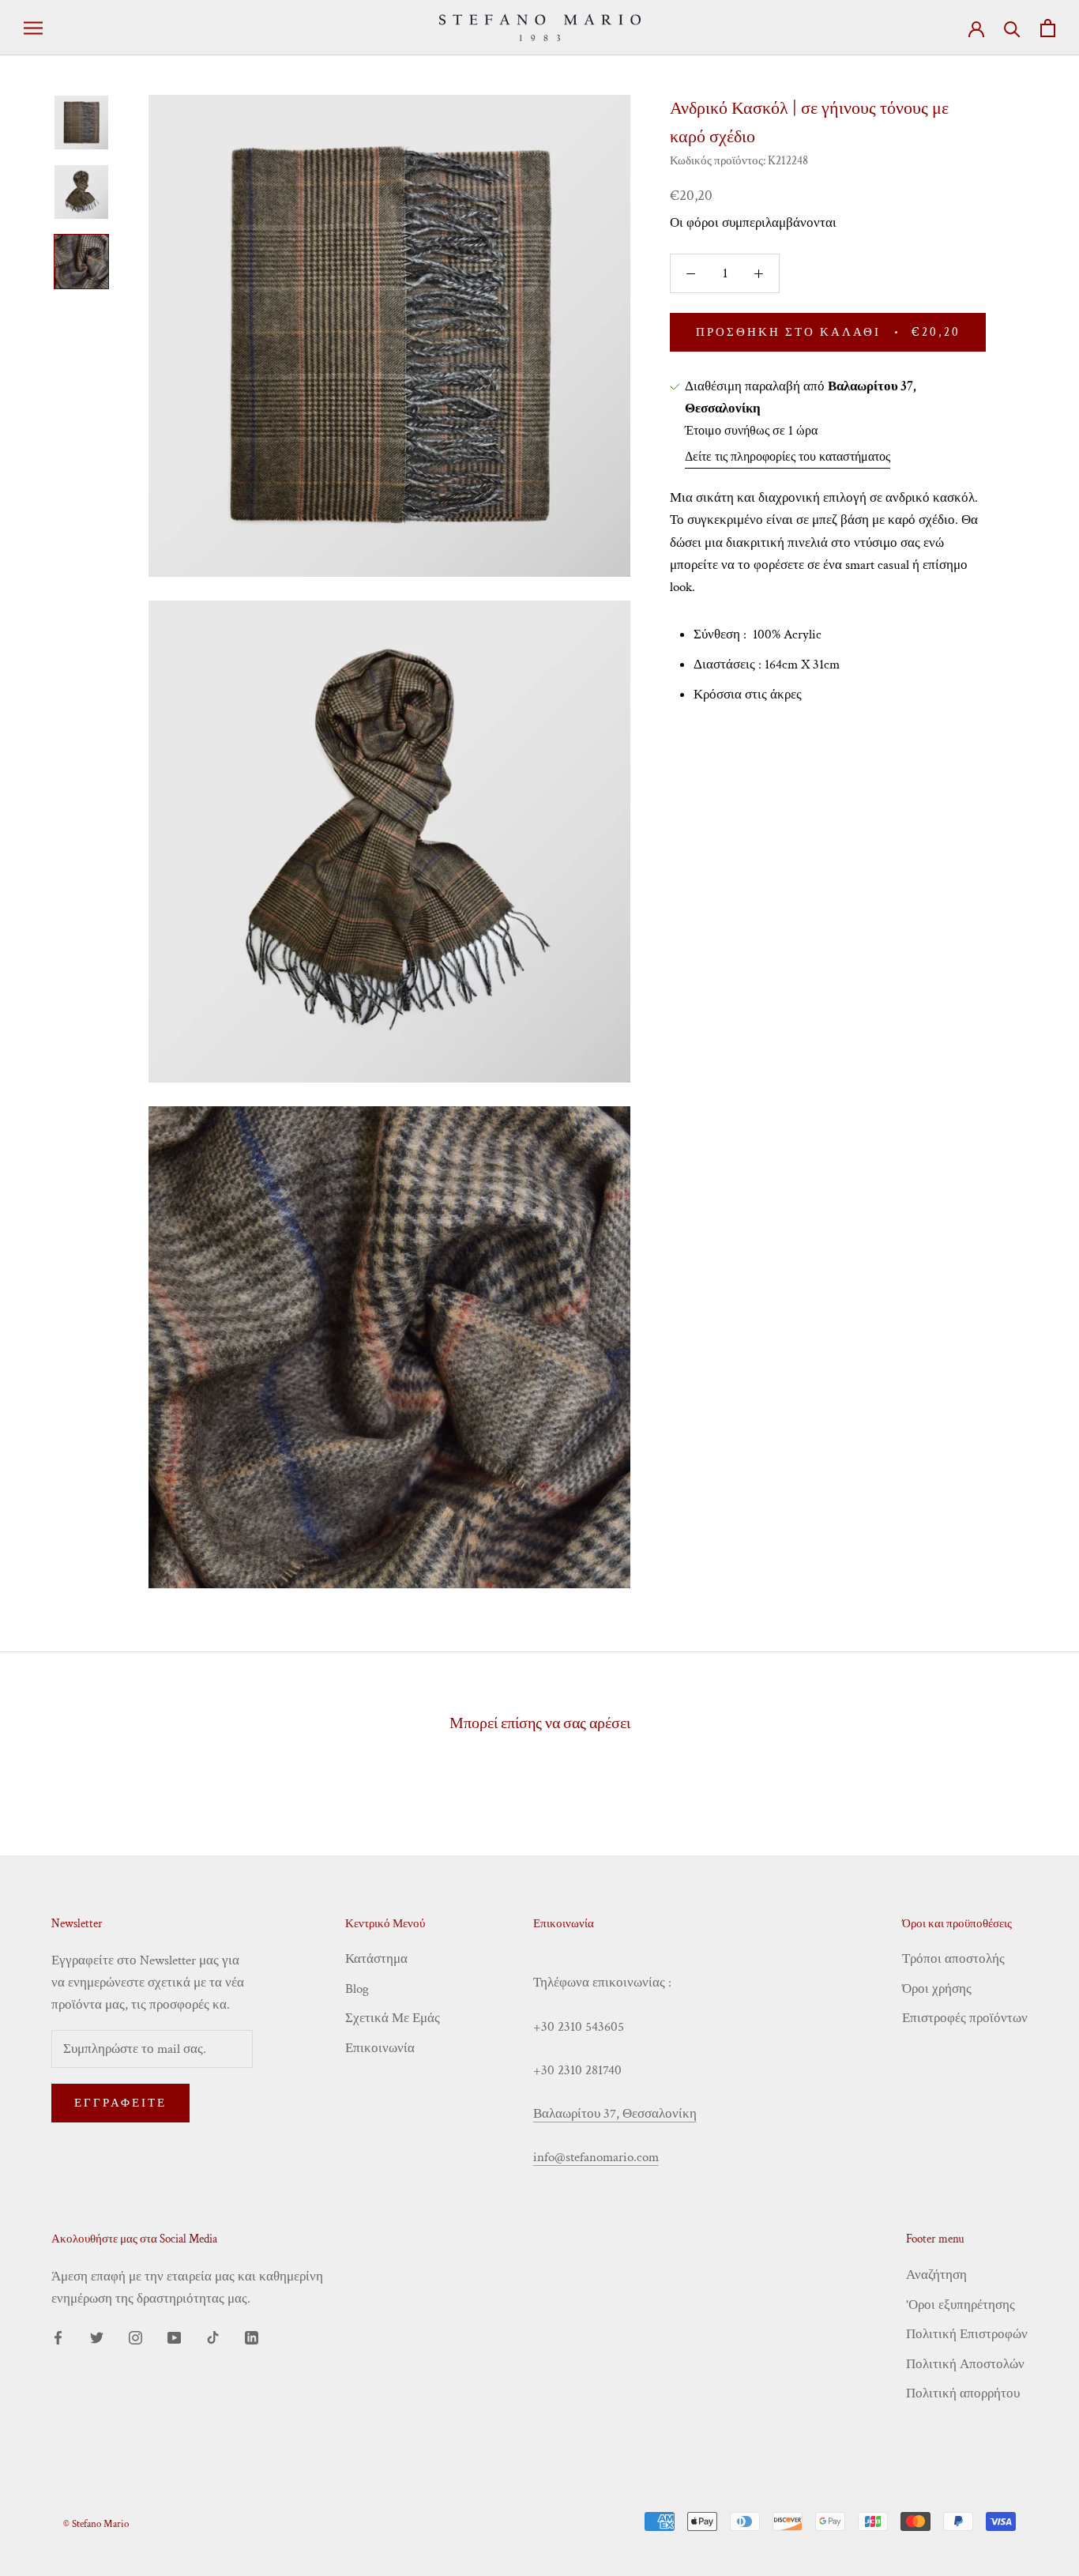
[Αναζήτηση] (1012, 28)
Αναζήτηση (936, 2275)
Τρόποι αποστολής (953, 1959)
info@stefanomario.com (596, 2157)
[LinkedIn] (252, 2337)
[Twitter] (97, 2337)
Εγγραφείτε (120, 2103)
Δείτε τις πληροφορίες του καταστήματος (788, 457)
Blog (357, 1989)
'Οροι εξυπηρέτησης (961, 2305)
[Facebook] (58, 2337)
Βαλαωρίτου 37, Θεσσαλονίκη (615, 2114)
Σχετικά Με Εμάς (393, 2018)
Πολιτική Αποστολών (965, 2364)
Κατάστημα (376, 1959)
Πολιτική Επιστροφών (967, 2334)
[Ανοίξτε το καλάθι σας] (1048, 28)
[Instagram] (135, 2337)
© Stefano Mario (96, 2524)
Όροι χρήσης (937, 1989)
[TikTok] (213, 2337)
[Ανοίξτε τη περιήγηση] (33, 28)
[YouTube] (174, 2337)
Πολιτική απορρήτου (963, 2393)
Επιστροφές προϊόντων (965, 2018)
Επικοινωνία (380, 2048)
